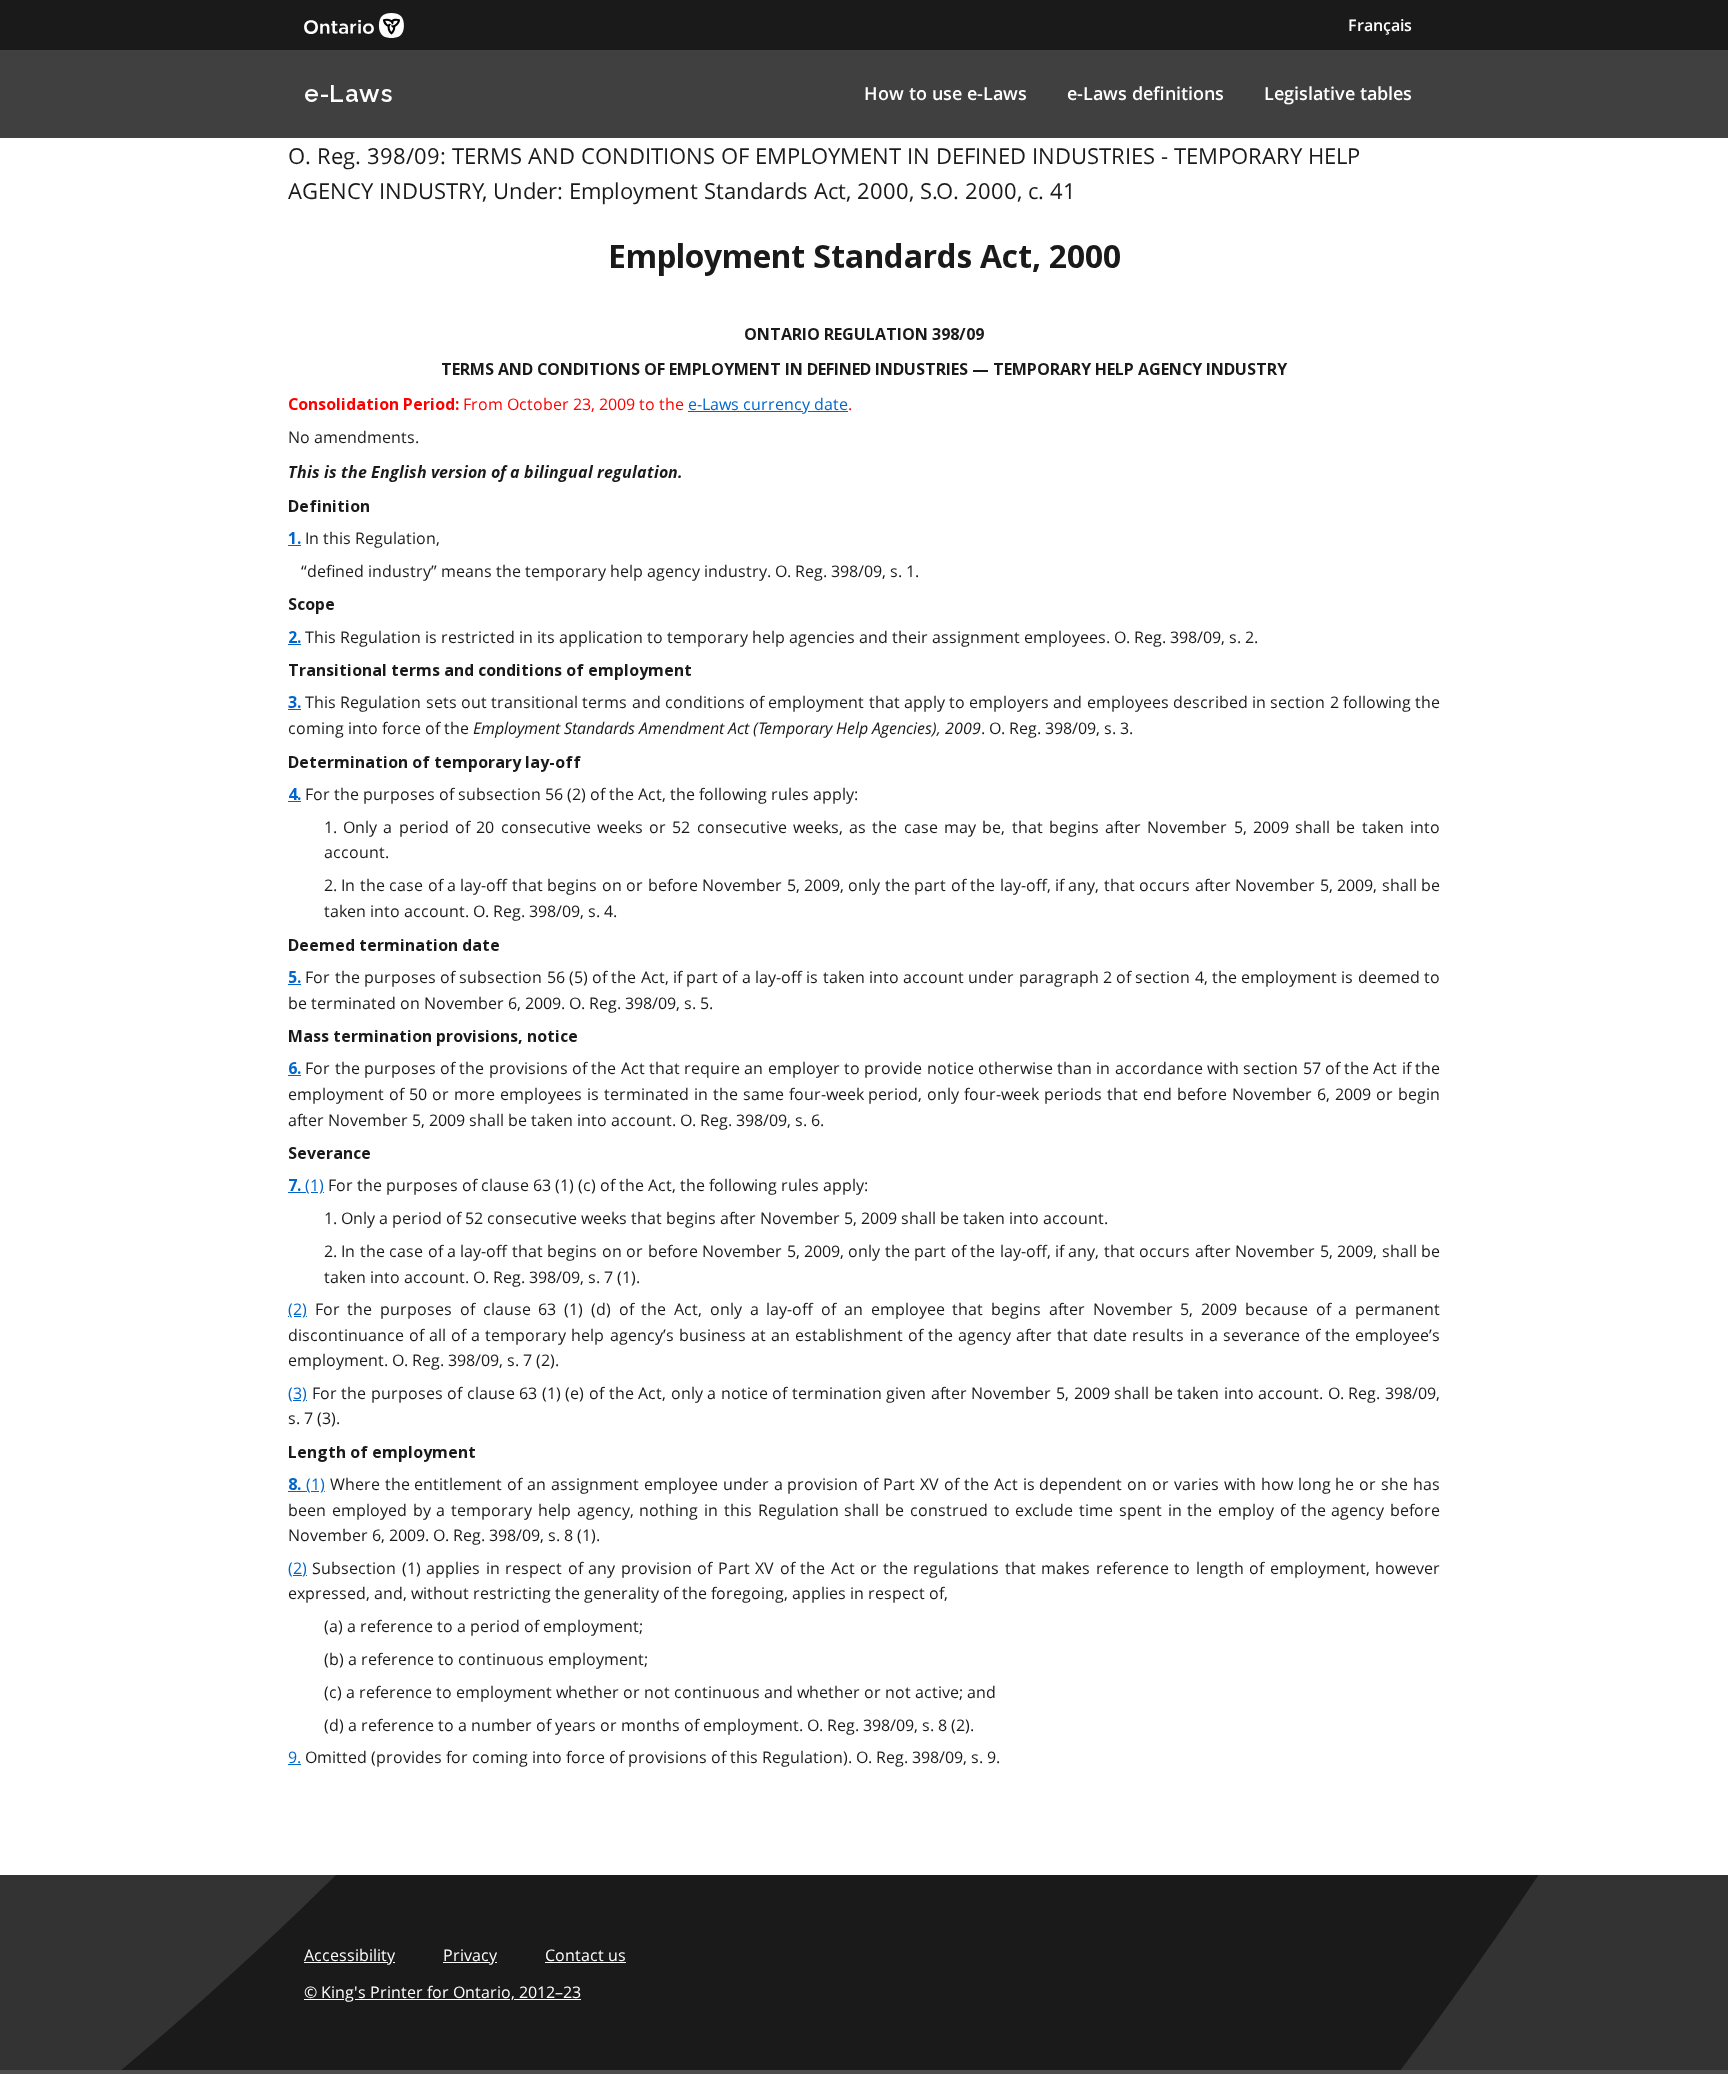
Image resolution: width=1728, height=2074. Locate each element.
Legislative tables (1338, 93)
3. (294, 702)
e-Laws (348, 93)
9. (294, 1757)
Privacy (470, 1955)
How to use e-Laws (945, 93)
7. (296, 1185)
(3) (297, 1393)
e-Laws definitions (1145, 93)
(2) (297, 1309)
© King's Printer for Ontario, (442, 1992)
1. (294, 538)
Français (1380, 25)
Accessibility (349, 1955)
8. (297, 1484)
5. (294, 977)
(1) (314, 1185)
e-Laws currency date (768, 404)
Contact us (585, 1955)
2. (294, 637)
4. (294, 794)
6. (294, 1068)
